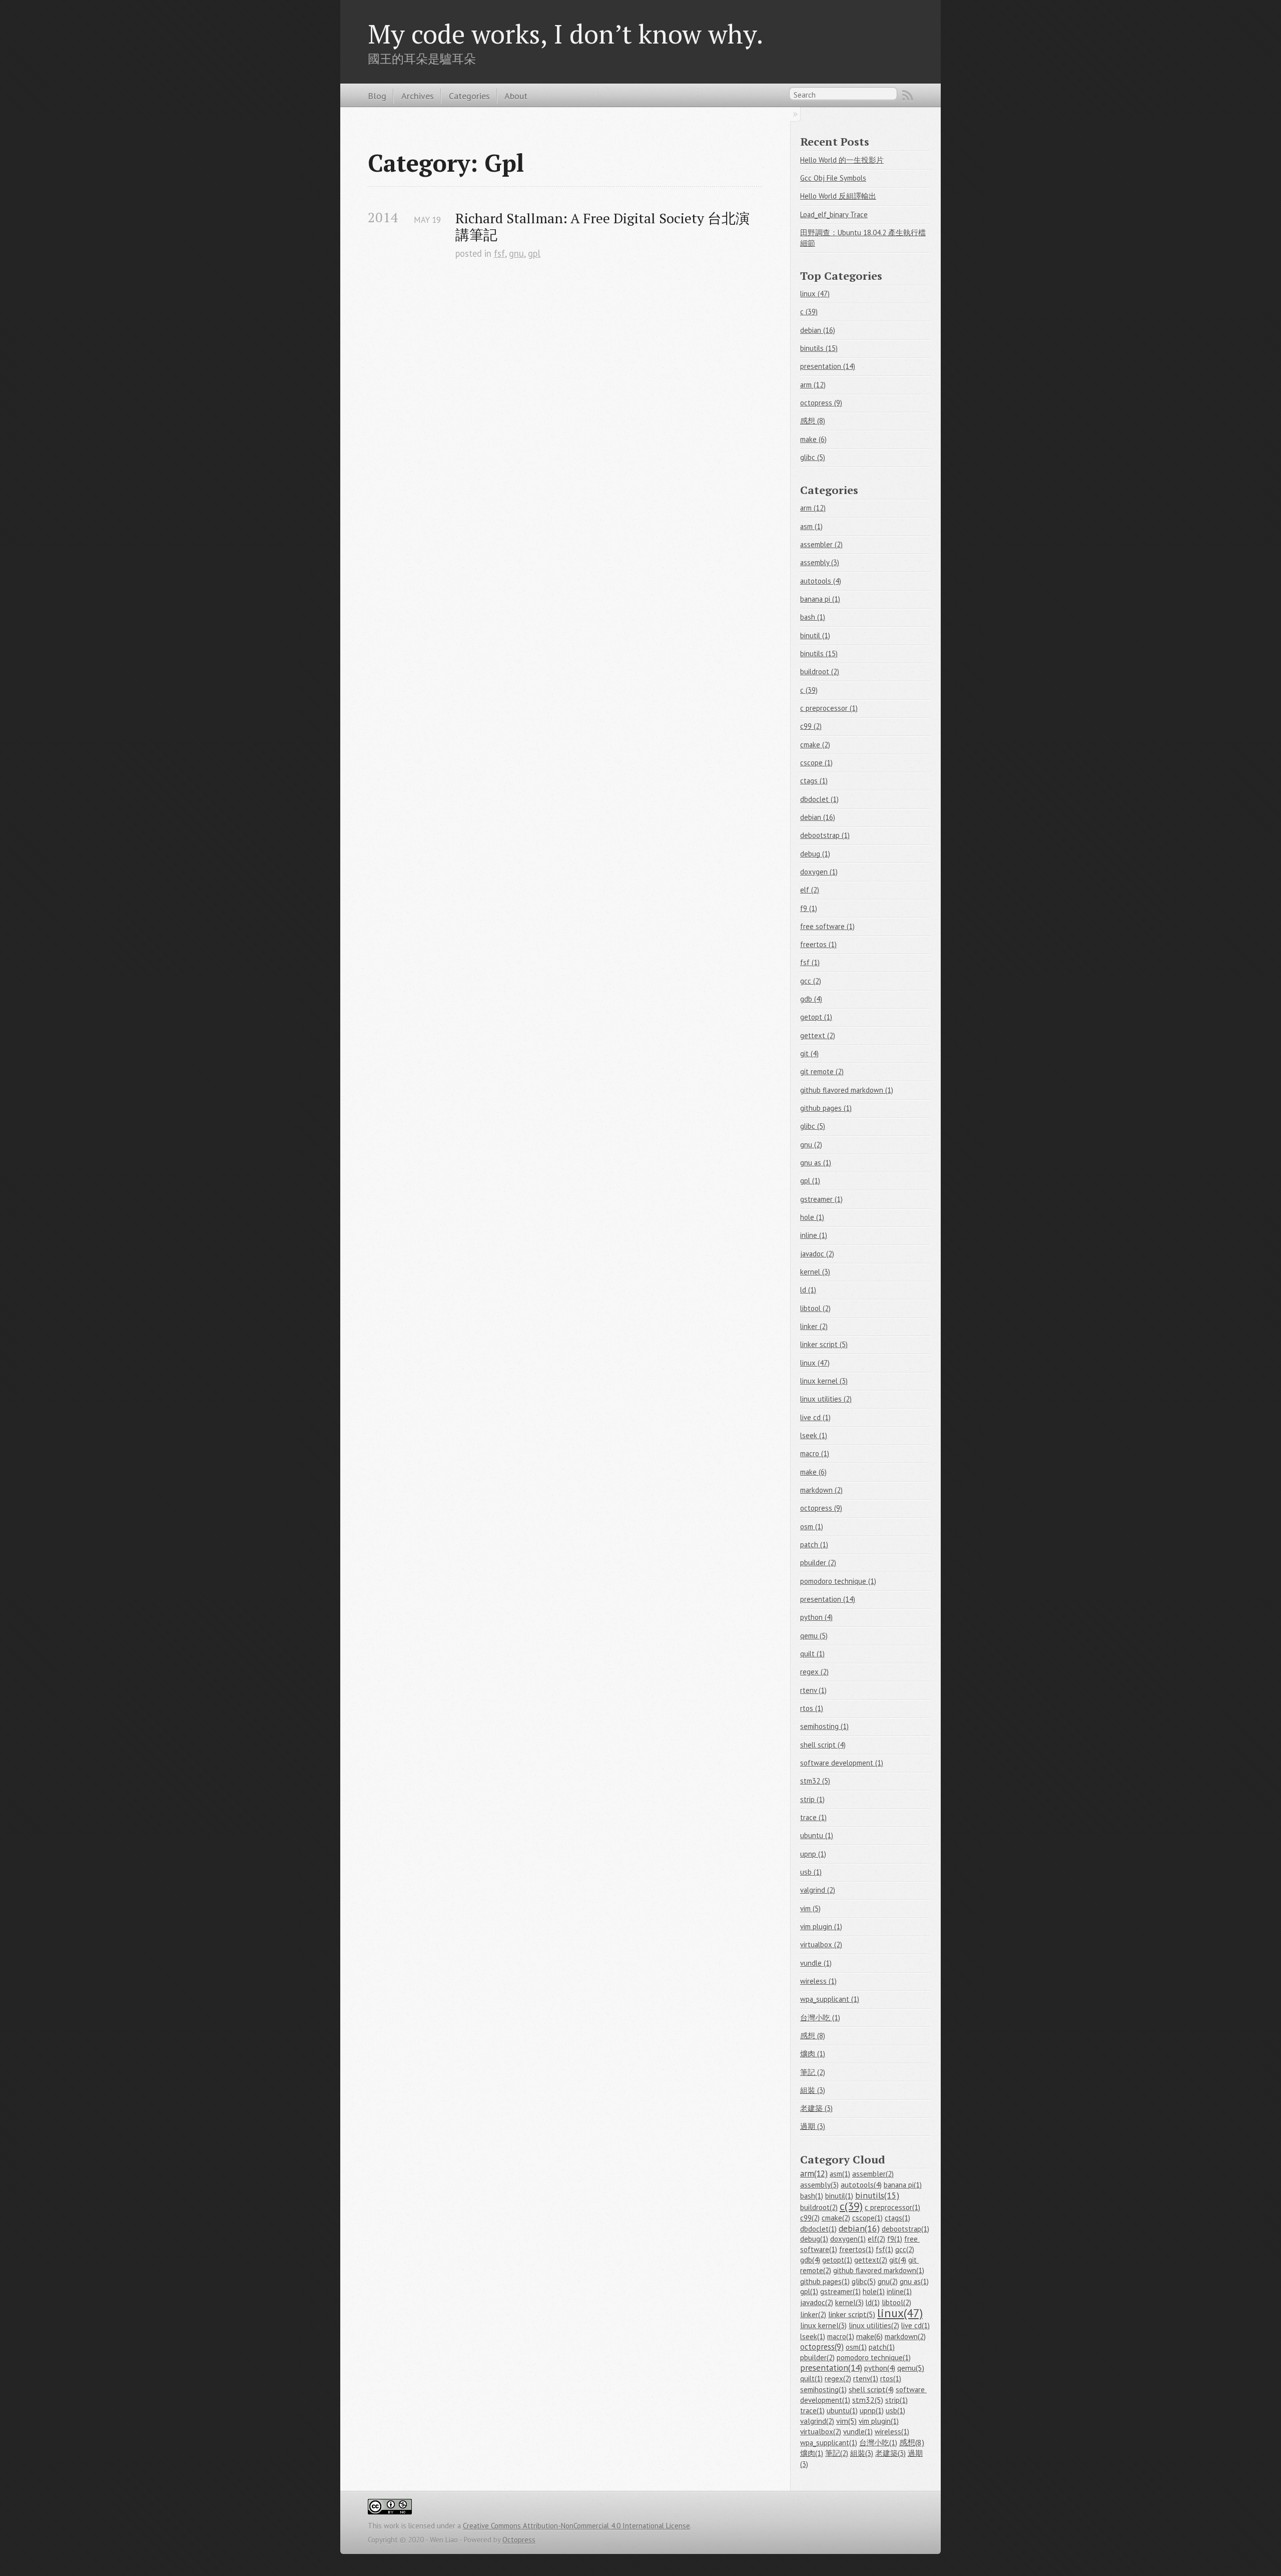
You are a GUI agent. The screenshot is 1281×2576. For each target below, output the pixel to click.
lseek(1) (813, 2336)
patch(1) (882, 2347)
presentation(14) (831, 2368)
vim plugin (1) (821, 1926)
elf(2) (876, 2239)
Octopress (519, 2540)
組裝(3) (862, 2453)
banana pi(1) (903, 2185)
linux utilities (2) (826, 1399)
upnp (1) (813, 1854)
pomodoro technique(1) (874, 2357)
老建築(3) (890, 2453)
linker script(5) (852, 2314)
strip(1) (896, 2400)
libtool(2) (896, 2302)
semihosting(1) (823, 2390)
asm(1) (840, 2174)
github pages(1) (825, 2281)
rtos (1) (812, 1708)
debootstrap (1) (825, 835)
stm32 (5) (815, 1781)
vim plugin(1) (879, 2421)
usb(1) (895, 2411)
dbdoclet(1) (818, 2229)
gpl (534, 253)
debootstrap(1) (905, 2229)
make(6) (869, 2336)
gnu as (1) (816, 1163)
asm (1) (811, 526)
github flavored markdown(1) (879, 2270)
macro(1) (841, 2336)
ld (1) (808, 1290)
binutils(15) (877, 2195)
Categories (469, 96)
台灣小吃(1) (878, 2443)
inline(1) (899, 2291)
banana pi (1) (820, 599)
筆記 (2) (813, 2072)
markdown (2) (821, 1490)
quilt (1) (812, 1654)
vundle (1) (816, 1963)
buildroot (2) (820, 672)
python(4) (880, 2368)
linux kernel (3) (824, 1381)
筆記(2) (837, 2453)
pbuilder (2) (818, 1563)
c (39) (809, 312)
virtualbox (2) (821, 1945)
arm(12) (814, 2174)
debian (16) (818, 330)
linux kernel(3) (823, 2325)
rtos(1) (891, 2379)
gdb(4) (810, 2260)
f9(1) (895, 2239)
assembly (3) (820, 562)
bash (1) (813, 617)
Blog (377, 96)
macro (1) (815, 1453)
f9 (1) (809, 908)
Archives (418, 96)
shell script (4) (823, 1745)
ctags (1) (814, 781)
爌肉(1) (812, 2453)
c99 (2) (811, 726)
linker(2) (813, 2314)
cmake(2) (836, 2218)
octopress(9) (822, 2347)
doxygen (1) (819, 872)
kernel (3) (815, 1272)
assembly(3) (819, 2185)
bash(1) (812, 2196)
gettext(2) (871, 2260)
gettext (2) (818, 1035)
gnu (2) (811, 1145)
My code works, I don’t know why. (566, 34)
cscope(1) (867, 2218)
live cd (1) (815, 1417)
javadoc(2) (817, 2302)
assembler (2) (821, 544)
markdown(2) (905, 2336)
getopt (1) (816, 1017)
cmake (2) (815, 745)
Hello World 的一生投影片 (842, 160)
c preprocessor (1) (829, 708)
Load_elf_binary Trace (834, 214)
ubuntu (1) (817, 1835)
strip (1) (812, 1799)
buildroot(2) (819, 2207)
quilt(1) (811, 2379)
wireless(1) (892, 2432)
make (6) (813, 439)
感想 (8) (813, 421)
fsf (499, 253)
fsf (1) (810, 962)
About (516, 96)
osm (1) (812, 1527)
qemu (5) (814, 1636)
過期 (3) (813, 2126)
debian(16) (859, 2228)
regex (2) (814, 1672)
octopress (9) (821, 403)
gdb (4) (811, 999)
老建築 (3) (816, 2108)
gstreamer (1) (821, 1199)
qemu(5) (911, 2368)
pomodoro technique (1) (838, 1581)
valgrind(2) (817, 2421)
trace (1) (813, 1817)
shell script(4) (871, 2389)
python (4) (816, 1617)
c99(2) (810, 2218)
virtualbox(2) (821, 2432)
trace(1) (812, 2411)
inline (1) (814, 1235)
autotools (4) (821, 581)
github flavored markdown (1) (847, 1090)
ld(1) (873, 2302)
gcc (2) (811, 981)
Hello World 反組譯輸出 (838, 196)
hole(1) (874, 2291)
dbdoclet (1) (819, 799)
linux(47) (900, 2313)
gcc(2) (905, 2249)
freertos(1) (856, 2249)
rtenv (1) (813, 1690)
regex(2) (838, 2379)
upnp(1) (872, 2411)
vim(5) (846, 2421)
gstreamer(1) (840, 2291)
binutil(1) (839, 2196)
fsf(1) (884, 2249)
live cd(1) (915, 2325)
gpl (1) (810, 1181)
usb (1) (811, 1872)
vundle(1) (858, 2432)
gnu (516, 253)
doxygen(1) (848, 2239)
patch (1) (814, 1545)
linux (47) (815, 294)
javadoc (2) (817, 1254)
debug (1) (815, 854)
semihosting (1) (824, 1726)
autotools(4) (861, 2185)
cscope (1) (816, 763)
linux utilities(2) (874, 2325)
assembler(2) (873, 2174)
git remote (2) (822, 1071)
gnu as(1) (914, 2281)
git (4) (809, 1053)
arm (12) (813, 385)
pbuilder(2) (817, 2357)
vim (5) (810, 1908)
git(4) (898, 2260)
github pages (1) (826, 1108)
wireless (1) (818, 1981)
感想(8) (912, 2442)
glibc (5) (813, 457)
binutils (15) (819, 348)
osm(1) (856, 2347)
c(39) (851, 2206)
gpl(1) (809, 2291)
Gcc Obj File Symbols (833, 178)
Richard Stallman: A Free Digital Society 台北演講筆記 (602, 226)
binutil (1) (815, 635)
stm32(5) (868, 2400)
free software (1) (827, 926)
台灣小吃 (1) (820, 2018)
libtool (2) (815, 1308)
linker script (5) (824, 1344)
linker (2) (814, 1326)
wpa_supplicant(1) (829, 2443)
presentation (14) (828, 366)
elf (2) (810, 890)
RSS (908, 96)
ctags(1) (897, 2218)
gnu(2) (888, 2281)
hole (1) (812, 1217)
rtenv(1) (866, 2379)
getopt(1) (837, 2260)
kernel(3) (849, 2302)
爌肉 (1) (813, 2054)
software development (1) (842, 1763)
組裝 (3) (813, 2090)
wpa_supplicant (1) (830, 1999)
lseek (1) (814, 1435)
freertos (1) (818, 944)
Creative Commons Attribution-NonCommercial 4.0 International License (576, 2526)
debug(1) (814, 2239)
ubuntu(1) (842, 2411)
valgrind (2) (818, 1890)
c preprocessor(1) (892, 2207)
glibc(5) (864, 2281)
